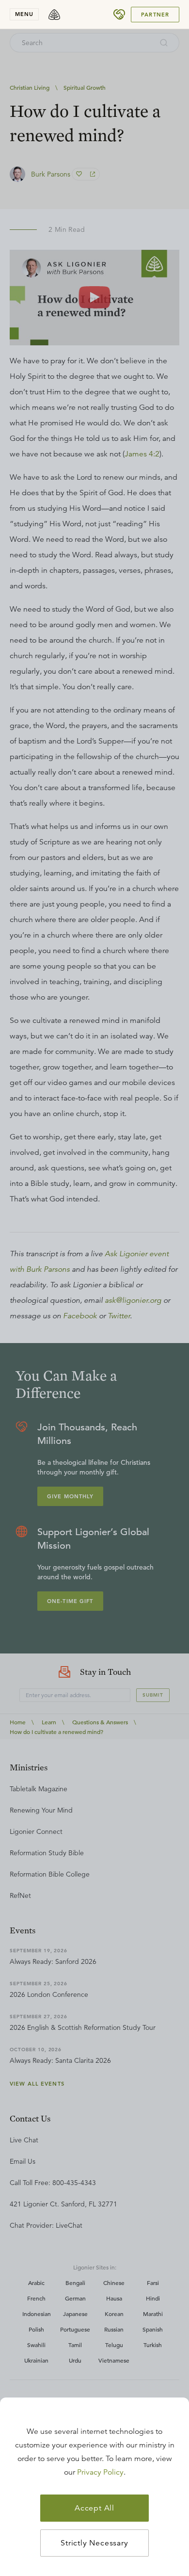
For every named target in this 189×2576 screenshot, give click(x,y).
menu (24, 14)
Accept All (94, 2508)
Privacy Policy (100, 2472)
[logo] (54, 15)
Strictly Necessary (94, 2543)
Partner (155, 15)
